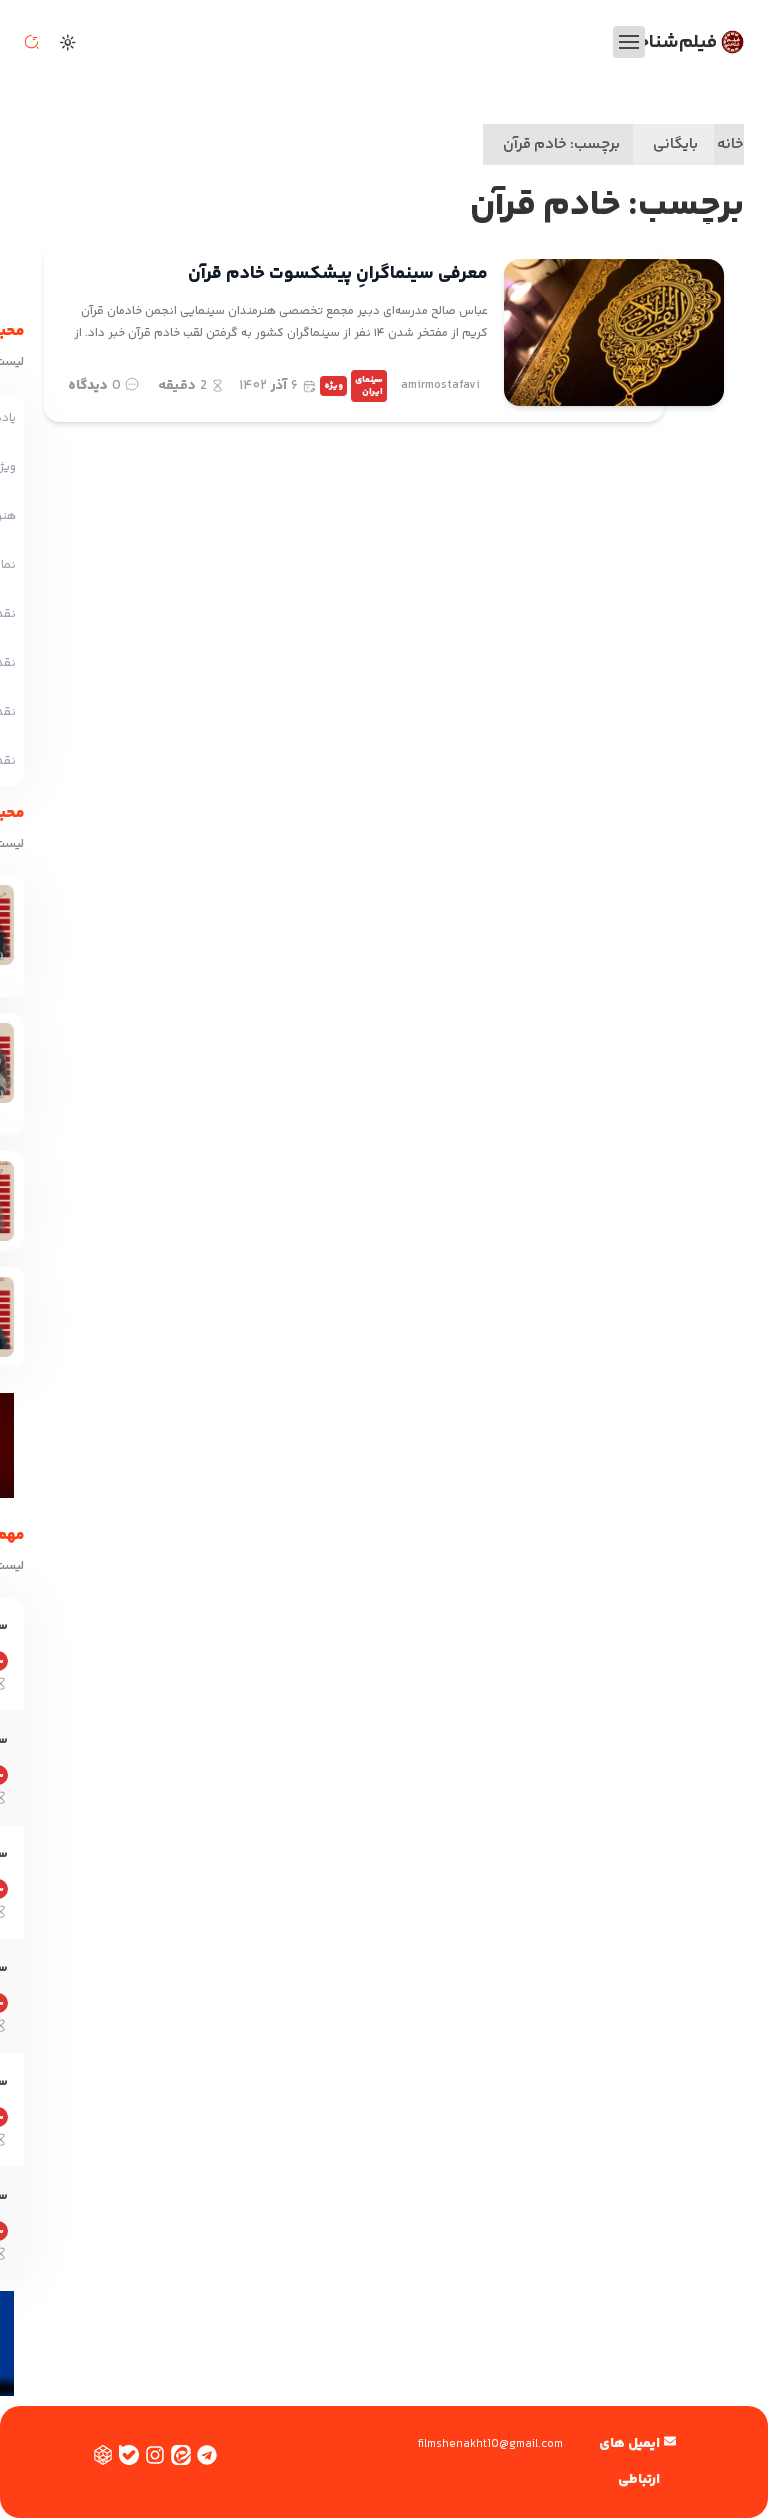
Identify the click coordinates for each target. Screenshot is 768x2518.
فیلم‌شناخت (669, 42)
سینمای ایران (369, 386)
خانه (730, 144)
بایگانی (675, 144)
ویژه (333, 386)
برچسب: (561, 144)
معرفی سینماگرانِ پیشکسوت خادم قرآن (338, 274)
